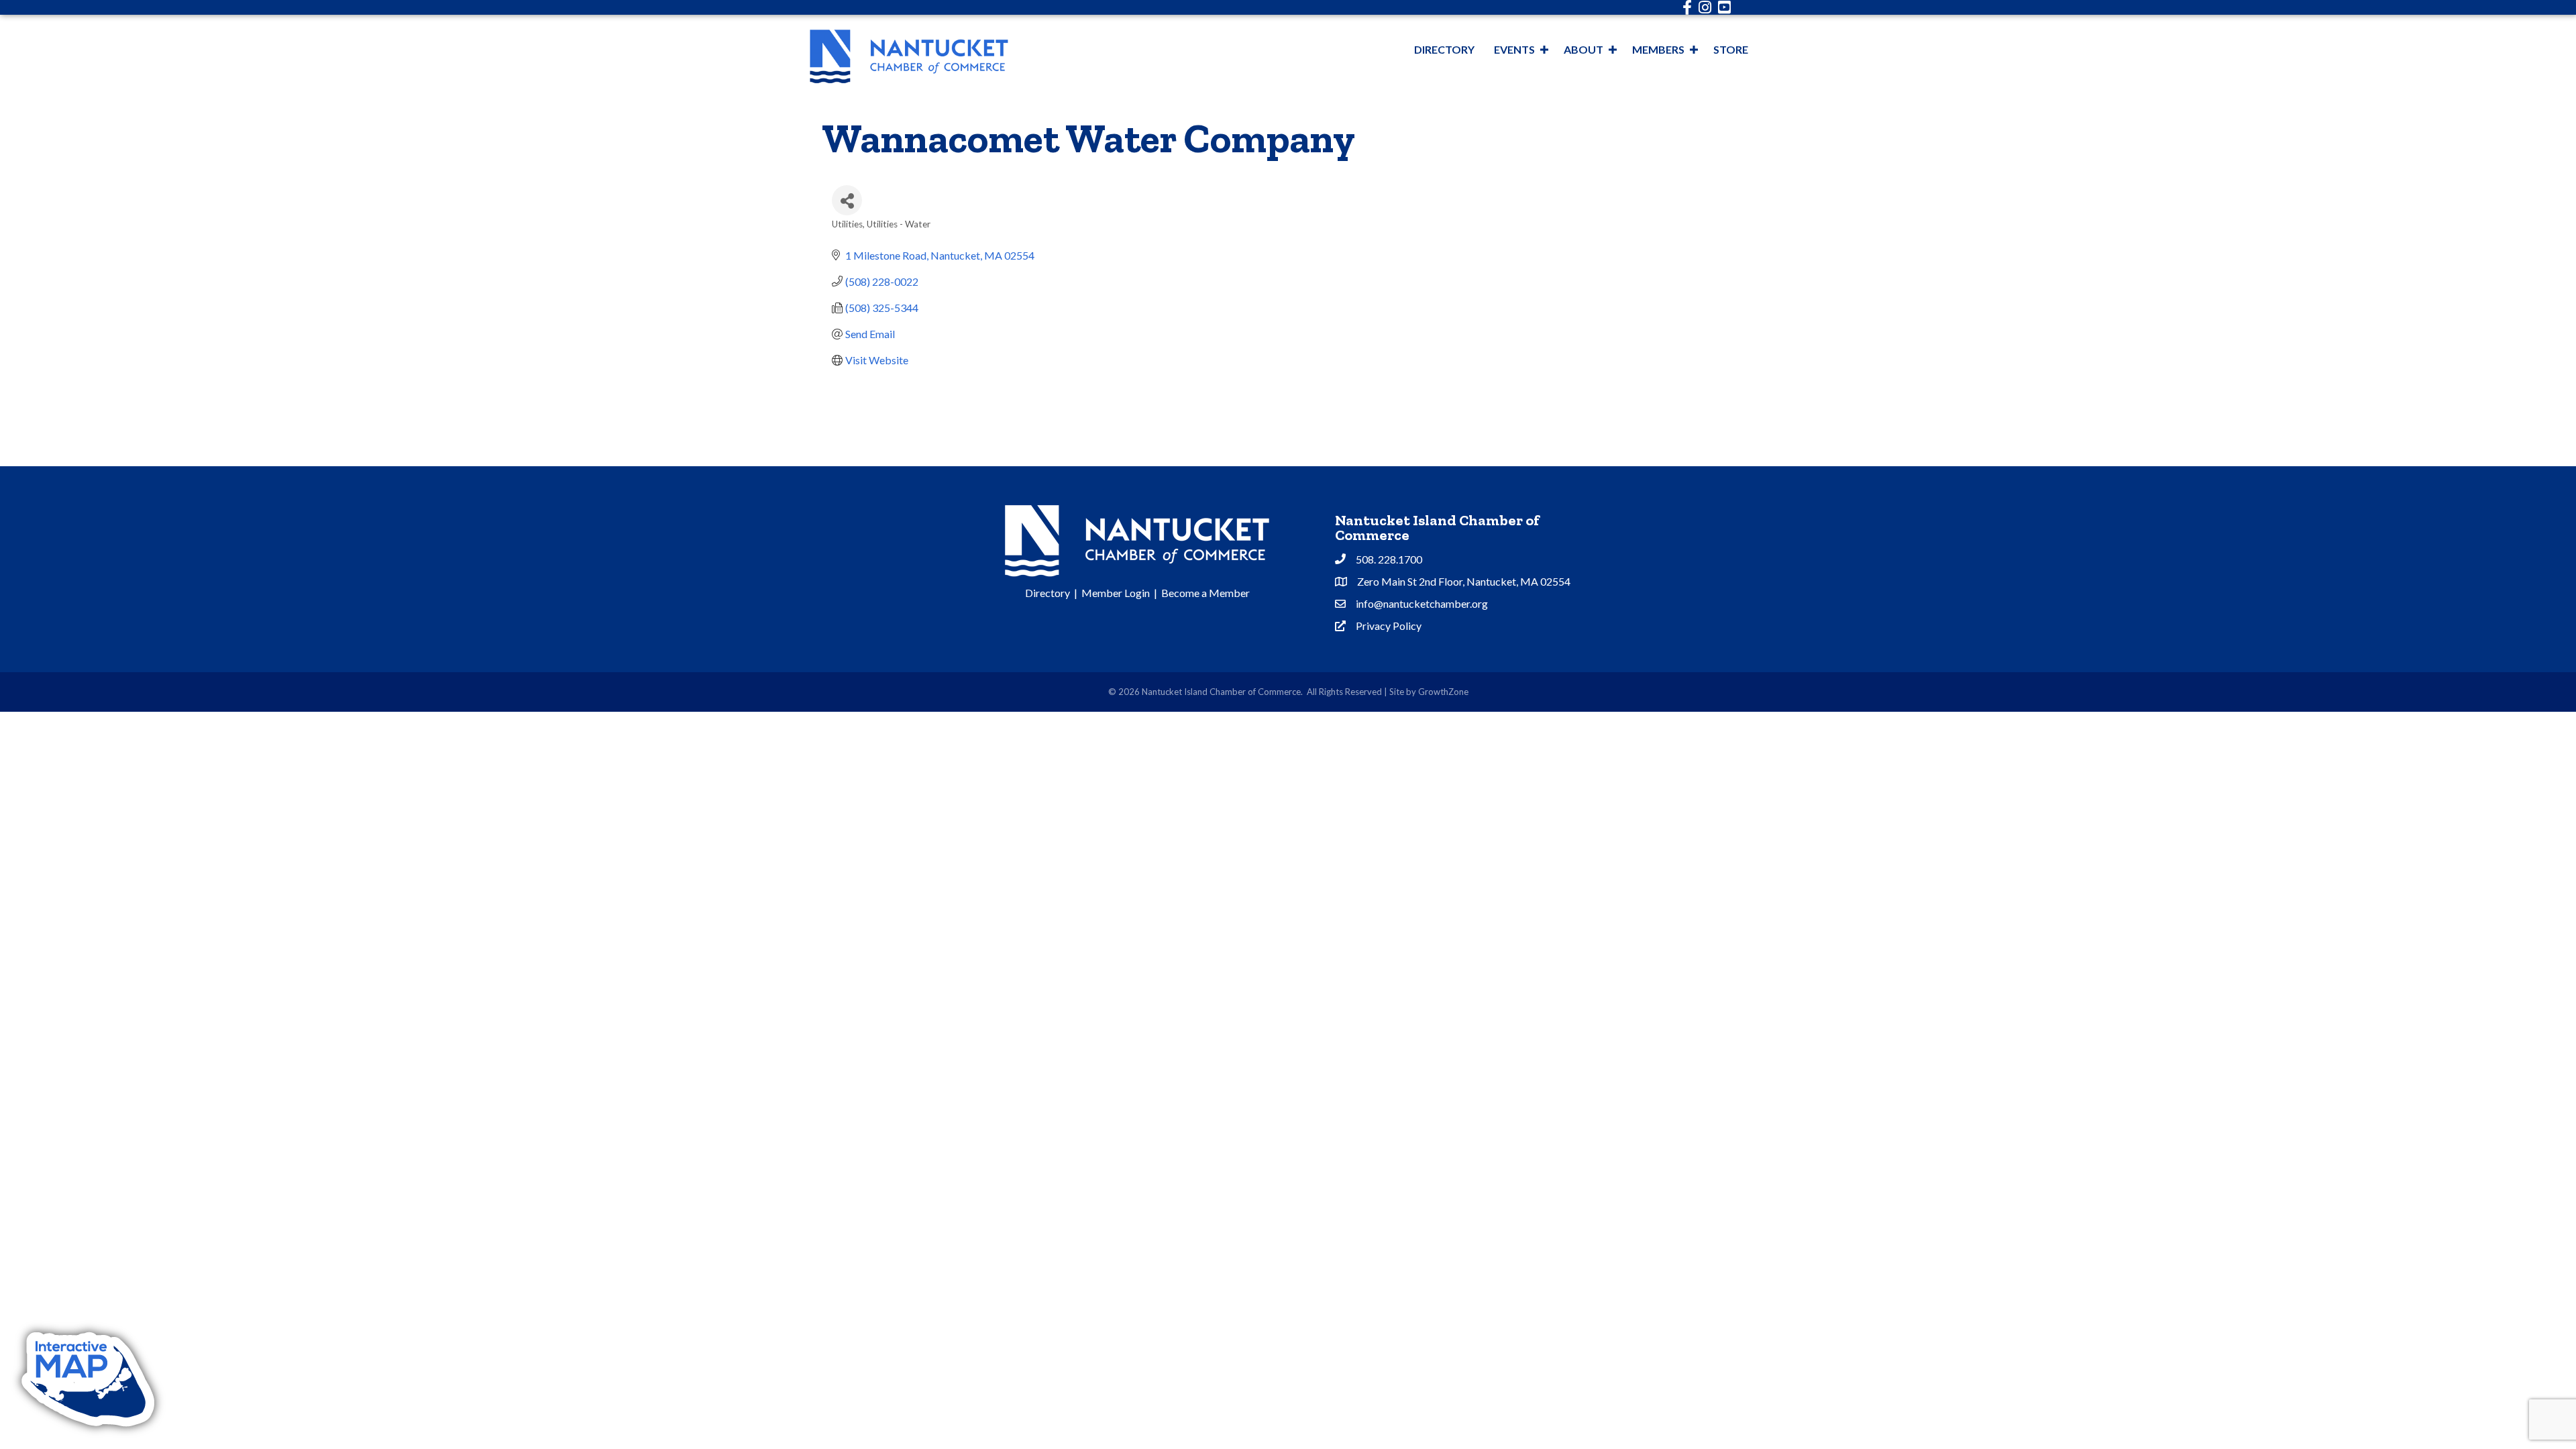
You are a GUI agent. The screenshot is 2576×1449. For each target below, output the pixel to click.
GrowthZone (1443, 692)
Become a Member (1205, 593)
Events (1514, 49)
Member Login (1116, 593)
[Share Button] (847, 200)
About (1584, 49)
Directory (1444, 49)
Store (1731, 49)
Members (1658, 49)
